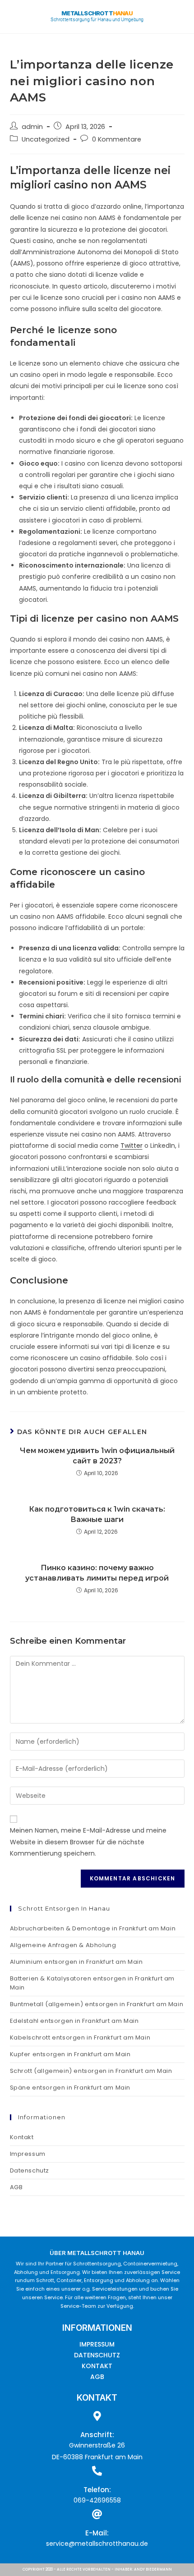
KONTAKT (97, 2366)
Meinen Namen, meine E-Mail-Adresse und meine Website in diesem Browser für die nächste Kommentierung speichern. (88, 1842)
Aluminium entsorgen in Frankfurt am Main (76, 1962)
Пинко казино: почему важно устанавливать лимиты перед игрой (97, 1573)
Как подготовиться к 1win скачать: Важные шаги (97, 1514)
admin (32, 127)
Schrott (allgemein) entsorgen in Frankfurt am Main (91, 2071)
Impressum (28, 2154)
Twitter (132, 1146)
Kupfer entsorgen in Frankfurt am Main (70, 2054)
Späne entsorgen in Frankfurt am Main (70, 2088)
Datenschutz (30, 2170)
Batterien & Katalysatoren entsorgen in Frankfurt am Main (92, 1983)
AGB (16, 2187)
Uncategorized (46, 139)
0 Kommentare (117, 139)
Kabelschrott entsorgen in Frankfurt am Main (80, 2037)
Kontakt (22, 2137)
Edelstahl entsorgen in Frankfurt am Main (74, 2021)
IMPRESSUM (97, 2344)
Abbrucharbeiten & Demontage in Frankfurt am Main (93, 1928)
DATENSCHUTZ (97, 2355)
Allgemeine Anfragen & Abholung (63, 1945)
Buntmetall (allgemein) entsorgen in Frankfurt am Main (97, 2004)
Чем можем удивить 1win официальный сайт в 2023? (97, 1455)
